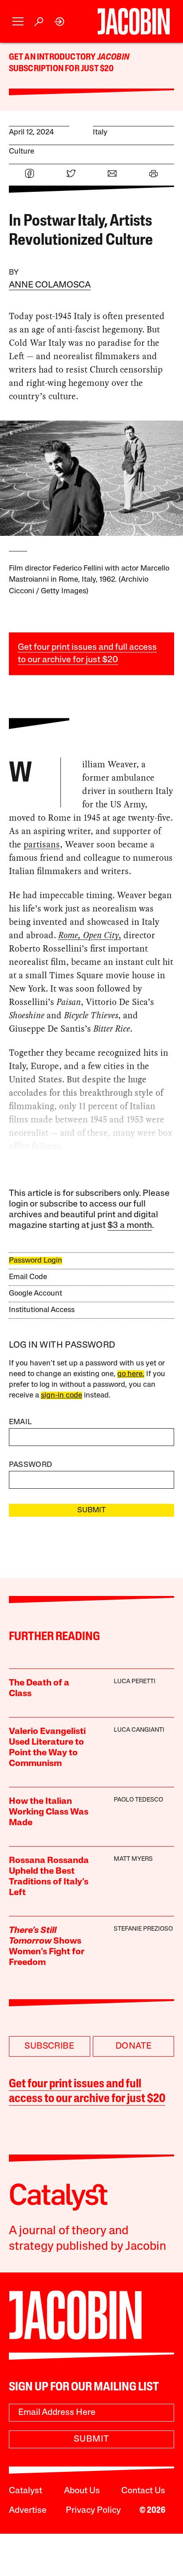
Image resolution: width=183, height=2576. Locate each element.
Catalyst (26, 2491)
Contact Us (143, 2491)
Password (31, 1465)
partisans (42, 844)
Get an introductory (53, 57)
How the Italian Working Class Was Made (49, 1812)
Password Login (36, 1261)
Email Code (28, 1277)
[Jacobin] (133, 21)
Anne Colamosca (50, 285)
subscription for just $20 (62, 69)
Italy (100, 132)
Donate (133, 2046)
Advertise (28, 2511)
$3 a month (130, 1226)
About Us (82, 2491)
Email (20, 1422)
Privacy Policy (93, 2511)
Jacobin (113, 57)
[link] (60, 22)
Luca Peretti (135, 1682)
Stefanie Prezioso (143, 1929)
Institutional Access (42, 1310)
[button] (18, 22)
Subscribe (49, 2046)
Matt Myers (133, 1859)
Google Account (36, 1294)
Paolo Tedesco (138, 1800)
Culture (22, 152)
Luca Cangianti (139, 1730)
